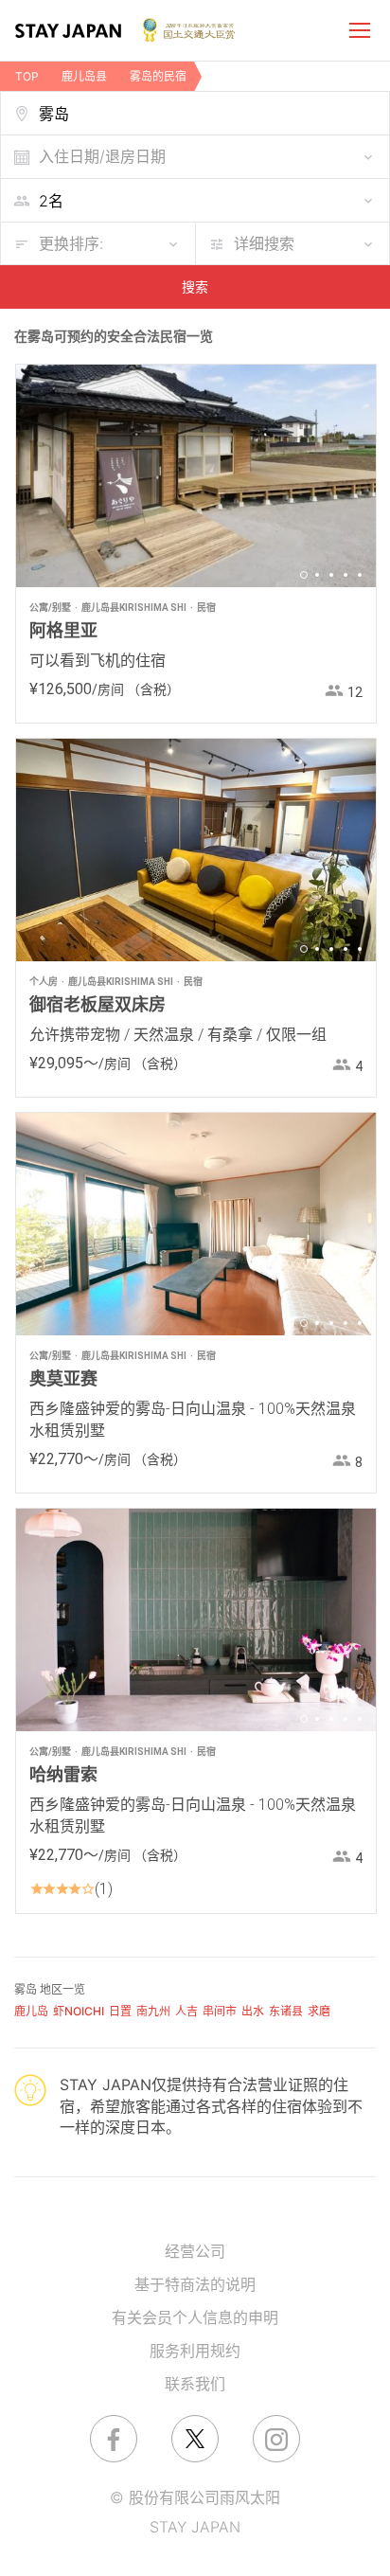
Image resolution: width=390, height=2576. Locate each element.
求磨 (319, 2011)
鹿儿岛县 (84, 76)
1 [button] (304, 575)
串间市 (220, 2011)
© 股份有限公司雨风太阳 (195, 2497)
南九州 (153, 2011)
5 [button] (360, 575)
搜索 (195, 286)
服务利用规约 (195, 2351)
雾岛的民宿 (158, 76)
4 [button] (346, 575)
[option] (196, 476)
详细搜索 (264, 243)
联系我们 (195, 2384)
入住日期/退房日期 (102, 156)
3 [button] (331, 575)
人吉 (186, 2011)
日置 (120, 2011)
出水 (253, 2011)
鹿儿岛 (31, 2011)
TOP (27, 76)
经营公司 (195, 2251)
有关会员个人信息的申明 (195, 2317)
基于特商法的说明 (195, 2284)
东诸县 (286, 2011)
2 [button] (317, 575)
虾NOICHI (79, 2011)
